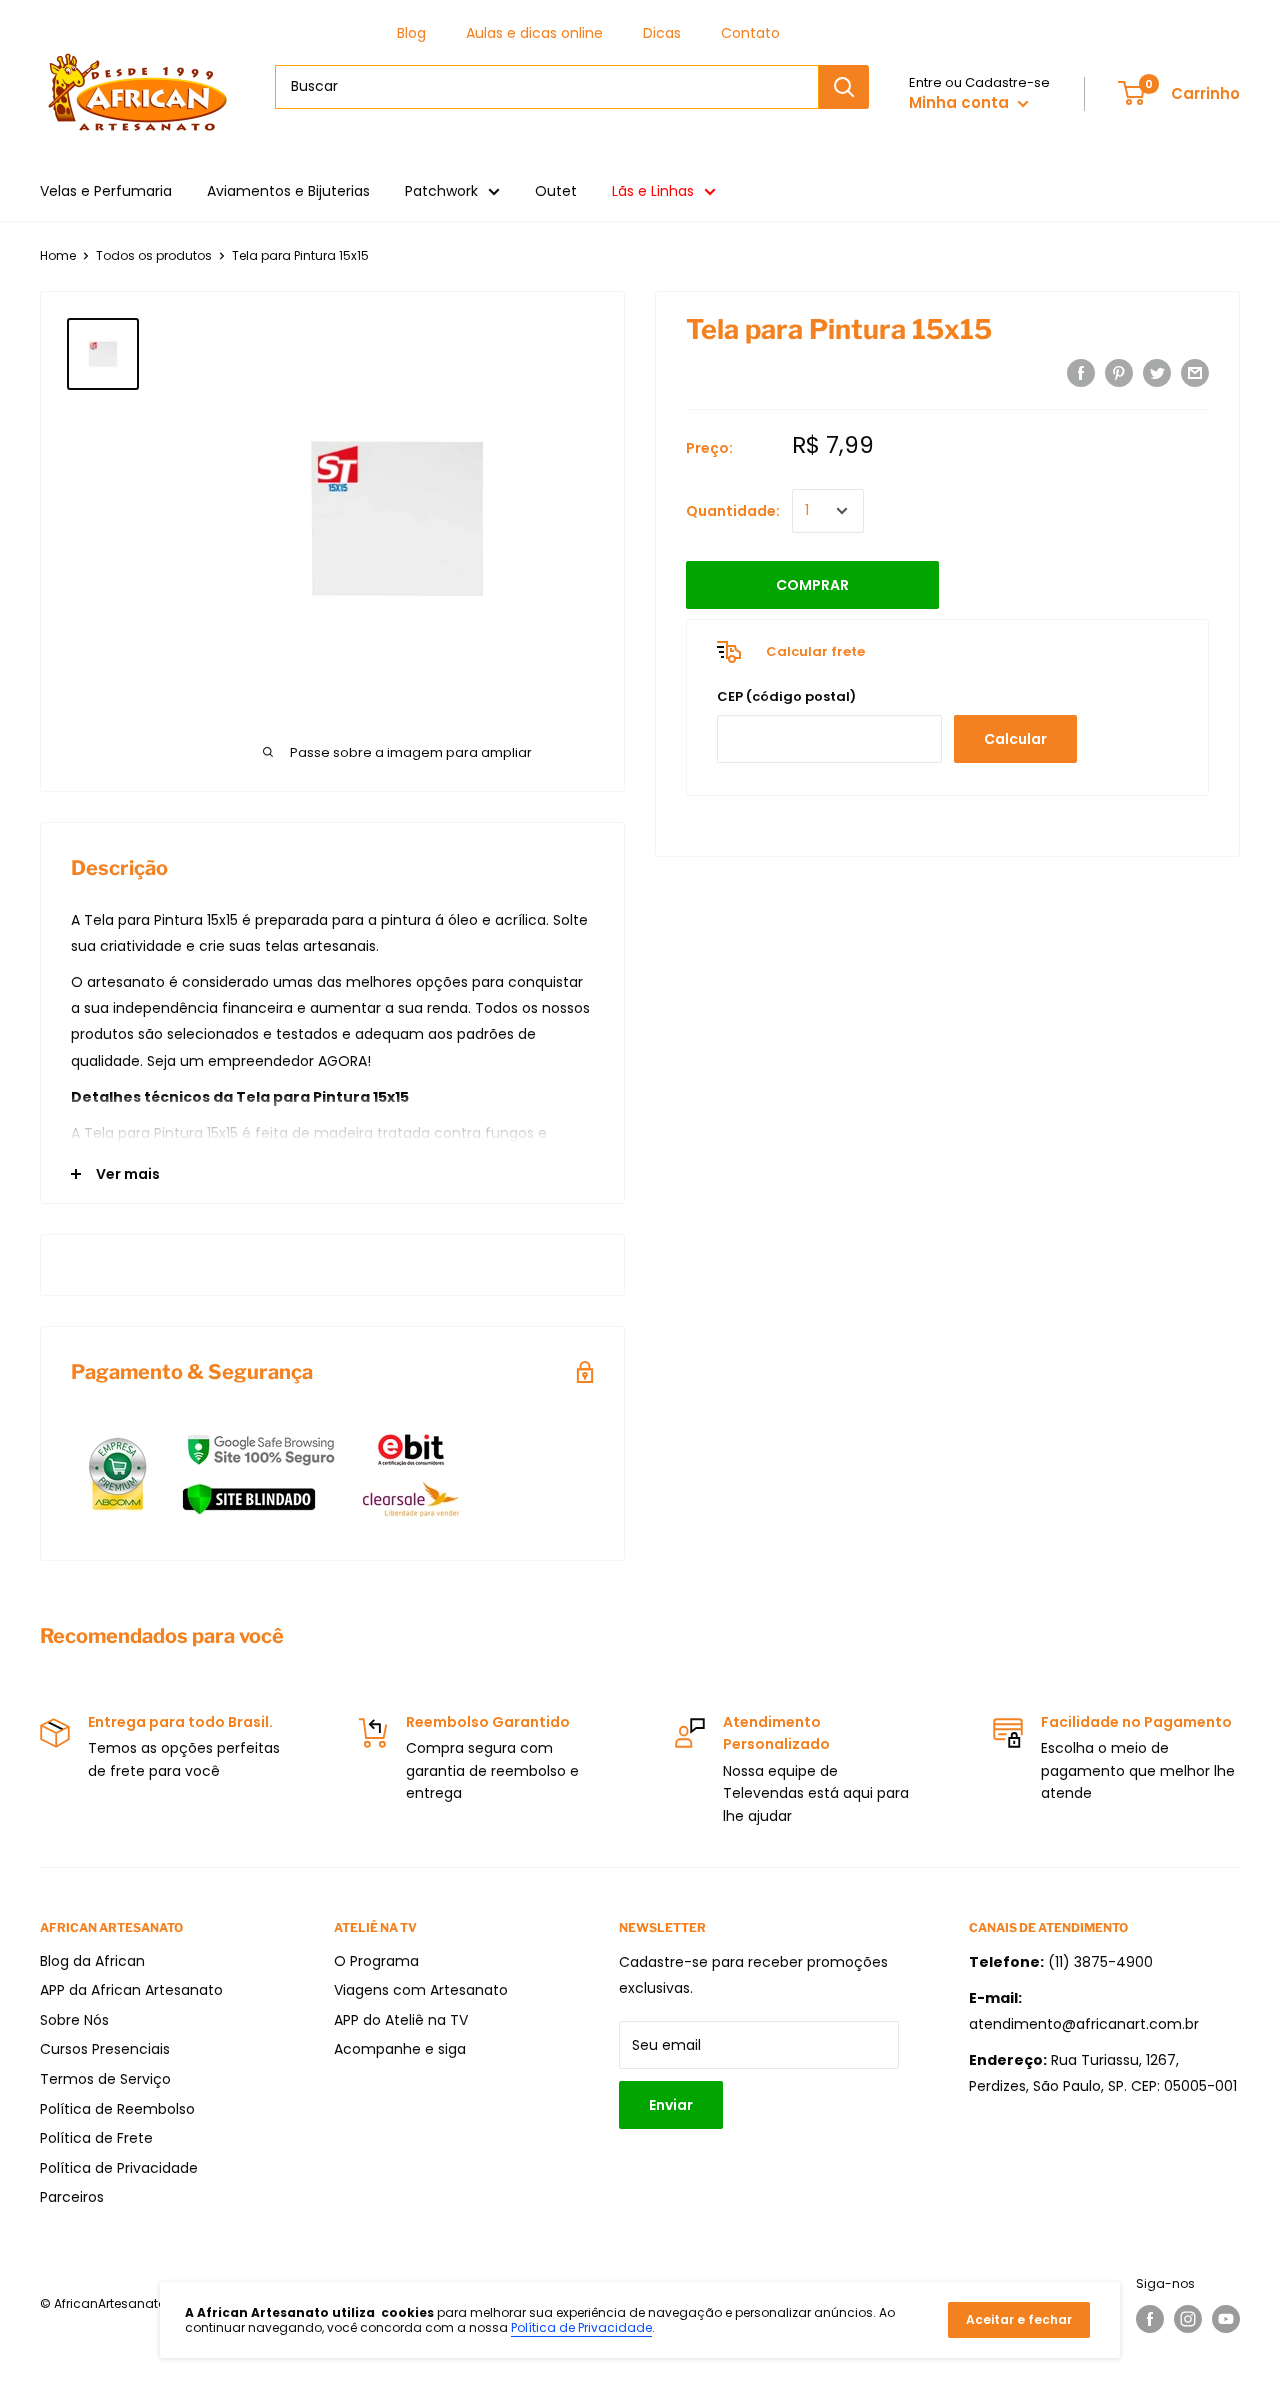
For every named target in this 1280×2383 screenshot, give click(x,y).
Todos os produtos (154, 255)
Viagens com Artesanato (421, 1990)
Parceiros (72, 2197)
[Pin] (1119, 373)
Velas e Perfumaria (106, 191)
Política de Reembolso (117, 2109)
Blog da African (92, 1961)
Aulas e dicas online (534, 33)
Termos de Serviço (105, 2079)
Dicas (662, 33)
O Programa (376, 1961)
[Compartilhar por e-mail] (1195, 373)
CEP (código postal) (786, 696)
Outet (556, 191)
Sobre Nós (74, 2020)
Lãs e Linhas (653, 191)
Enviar (671, 2105)
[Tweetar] (1157, 373)
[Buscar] (844, 87)
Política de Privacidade (119, 2168)
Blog (411, 33)
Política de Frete (96, 2138)
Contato (750, 33)
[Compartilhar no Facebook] (1081, 373)
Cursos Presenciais (105, 2049)
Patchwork (441, 191)
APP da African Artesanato (131, 1990)
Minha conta (961, 102)
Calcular (1015, 739)
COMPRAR (812, 585)
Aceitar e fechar (1019, 2319)
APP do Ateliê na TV (401, 2020)
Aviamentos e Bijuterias (288, 191)
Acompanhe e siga (400, 2049)
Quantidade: (733, 511)
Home (58, 255)
